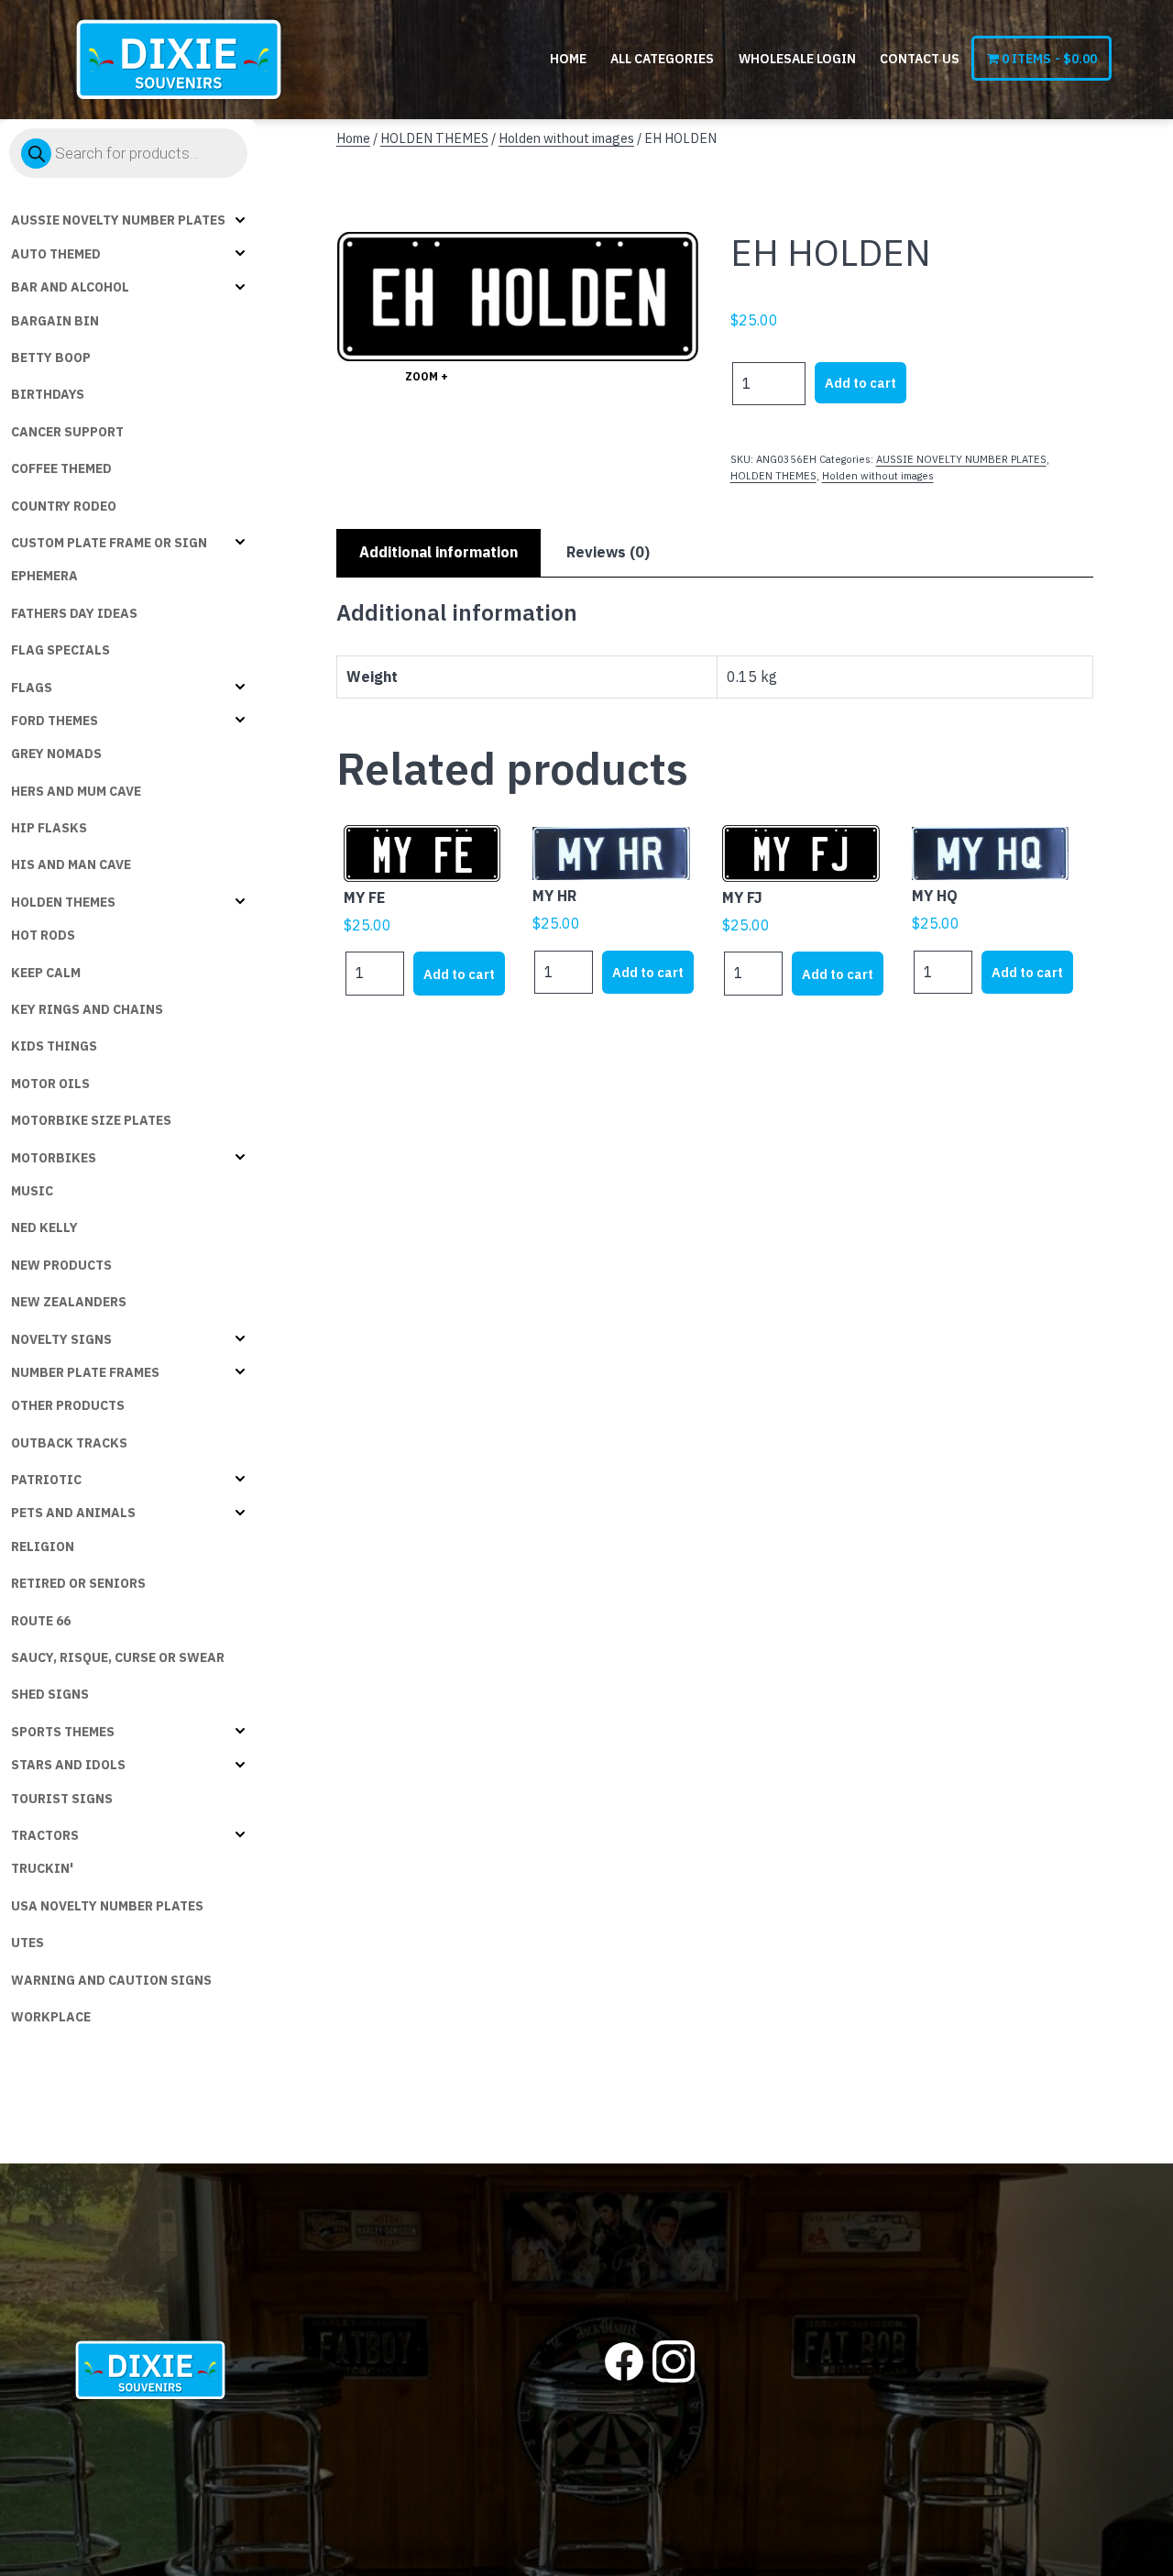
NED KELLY (44, 1227)
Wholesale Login (797, 59)
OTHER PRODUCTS (68, 1405)
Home (568, 59)
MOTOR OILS (50, 1084)
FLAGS (32, 688)
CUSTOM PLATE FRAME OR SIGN (109, 543)
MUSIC (32, 1191)
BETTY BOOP (51, 358)
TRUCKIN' (42, 1868)
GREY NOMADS (56, 754)
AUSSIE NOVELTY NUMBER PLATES (118, 220)
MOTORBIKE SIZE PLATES (91, 1120)
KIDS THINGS (54, 1046)
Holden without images (566, 138)
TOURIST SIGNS (62, 1799)
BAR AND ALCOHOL (70, 287)
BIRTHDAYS (48, 394)
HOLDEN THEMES (63, 902)
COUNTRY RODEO (64, 506)
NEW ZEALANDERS (69, 1302)
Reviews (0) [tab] (608, 552)
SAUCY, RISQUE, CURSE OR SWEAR (118, 1657)
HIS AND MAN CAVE (71, 864)
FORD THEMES (55, 721)
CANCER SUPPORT (67, 432)
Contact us (920, 59)
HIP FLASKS (49, 828)
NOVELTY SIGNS (61, 1339)
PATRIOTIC (46, 1480)
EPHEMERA (44, 576)
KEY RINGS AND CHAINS (87, 1009)
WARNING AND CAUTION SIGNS (111, 1980)
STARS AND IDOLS (68, 1765)
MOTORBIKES (54, 1158)
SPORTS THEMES (63, 1732)
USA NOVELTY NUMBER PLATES (107, 1906)
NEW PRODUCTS (61, 1265)
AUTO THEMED (56, 254)
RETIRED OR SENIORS (78, 1583)
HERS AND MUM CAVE (76, 791)
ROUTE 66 (41, 1621)
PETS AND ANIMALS (73, 1513)
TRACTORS (45, 1835)
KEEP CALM (46, 973)
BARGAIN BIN (55, 321)
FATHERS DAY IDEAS (74, 613)
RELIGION (43, 1547)
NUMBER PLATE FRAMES (85, 1372)
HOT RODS (43, 935)
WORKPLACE (51, 2017)
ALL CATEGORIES (662, 59)
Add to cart (861, 383)
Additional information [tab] (439, 552)
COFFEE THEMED (61, 468)
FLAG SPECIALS (60, 650)
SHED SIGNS (50, 1694)
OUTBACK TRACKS (69, 1443)
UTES (27, 1943)
